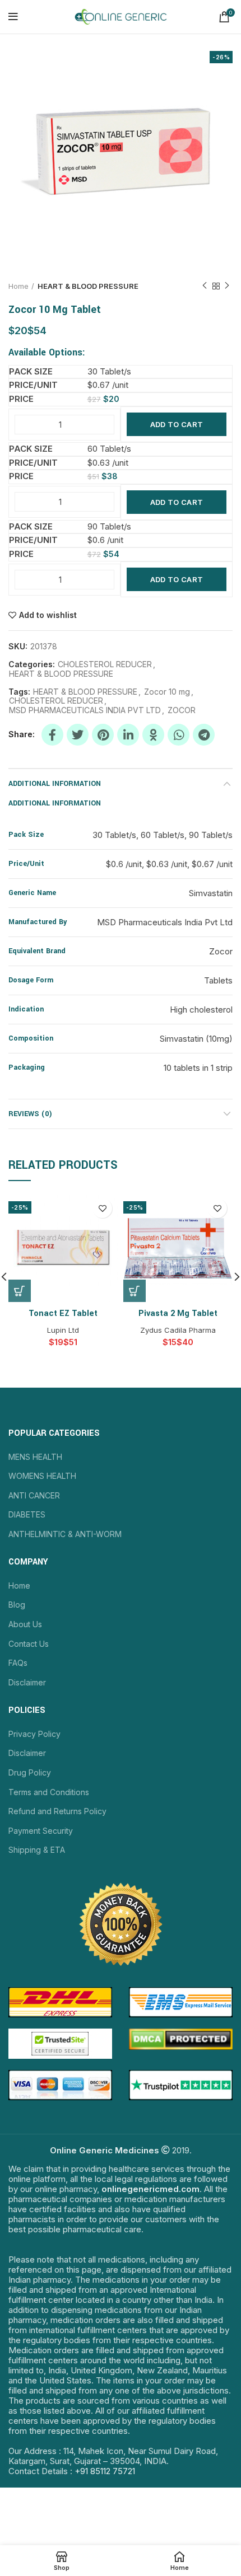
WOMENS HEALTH (42, 1476)
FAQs (18, 1663)
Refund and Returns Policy (57, 1811)
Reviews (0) (30, 1114)
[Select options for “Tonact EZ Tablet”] (20, 1291)
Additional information (55, 784)
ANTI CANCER (34, 1495)
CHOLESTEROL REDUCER (105, 664)
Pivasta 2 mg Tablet (178, 1313)
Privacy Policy (34, 1734)
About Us (25, 1624)
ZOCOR (182, 710)
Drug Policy (30, 1772)
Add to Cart (177, 424)
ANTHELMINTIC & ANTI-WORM (65, 1534)
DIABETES (27, 1514)
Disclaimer (27, 1682)
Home (18, 286)
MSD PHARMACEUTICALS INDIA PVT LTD (85, 710)
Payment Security (41, 1831)
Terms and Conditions (49, 1792)
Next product (227, 286)
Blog (17, 1605)
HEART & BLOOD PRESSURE (88, 286)
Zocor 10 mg (167, 692)
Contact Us (29, 1644)
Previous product (205, 286)
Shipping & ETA (37, 1850)
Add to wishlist (48, 615)
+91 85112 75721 (105, 2471)
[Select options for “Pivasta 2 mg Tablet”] (135, 1291)
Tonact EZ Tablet (63, 1313)
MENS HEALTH (35, 1457)
